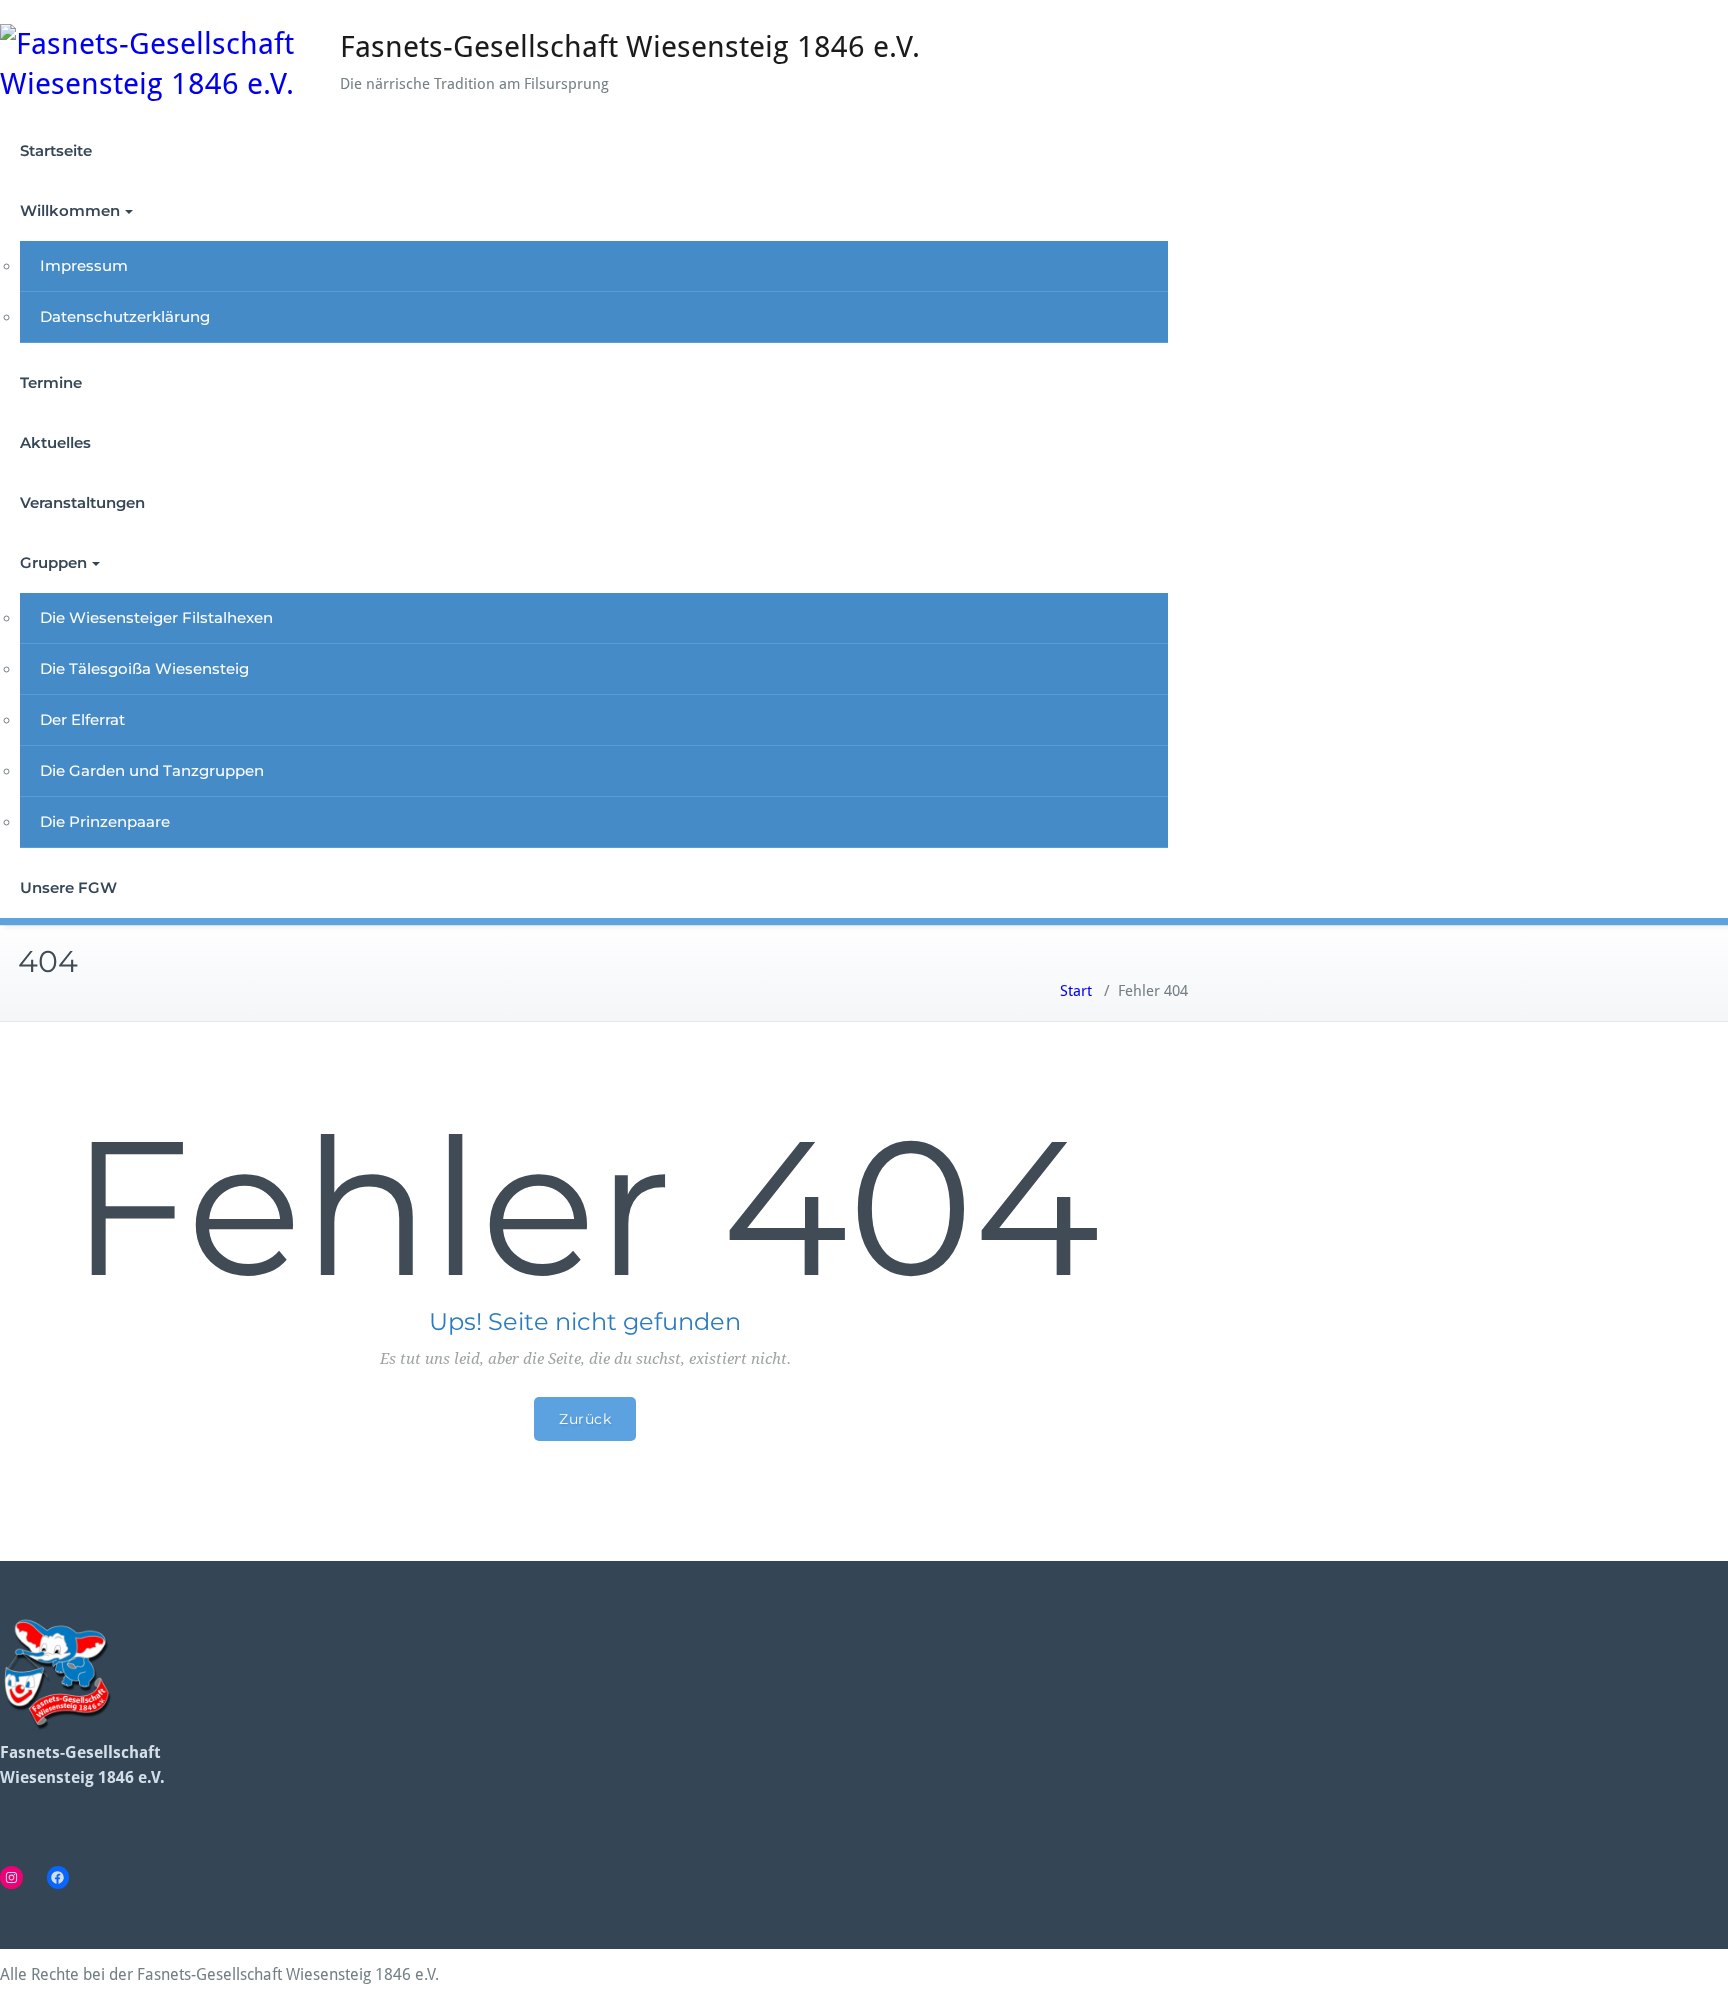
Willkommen (70, 210)
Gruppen (53, 562)
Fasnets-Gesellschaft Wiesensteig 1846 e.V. (630, 46)
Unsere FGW (68, 887)
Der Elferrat (82, 719)
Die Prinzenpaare (105, 821)
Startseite (56, 150)
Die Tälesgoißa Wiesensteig (144, 668)
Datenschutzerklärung (125, 316)
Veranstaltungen (82, 502)
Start (1076, 991)
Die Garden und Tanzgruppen (152, 770)
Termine (51, 382)
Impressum (84, 265)
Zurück (585, 1419)
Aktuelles (55, 442)
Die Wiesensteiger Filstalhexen (156, 617)
